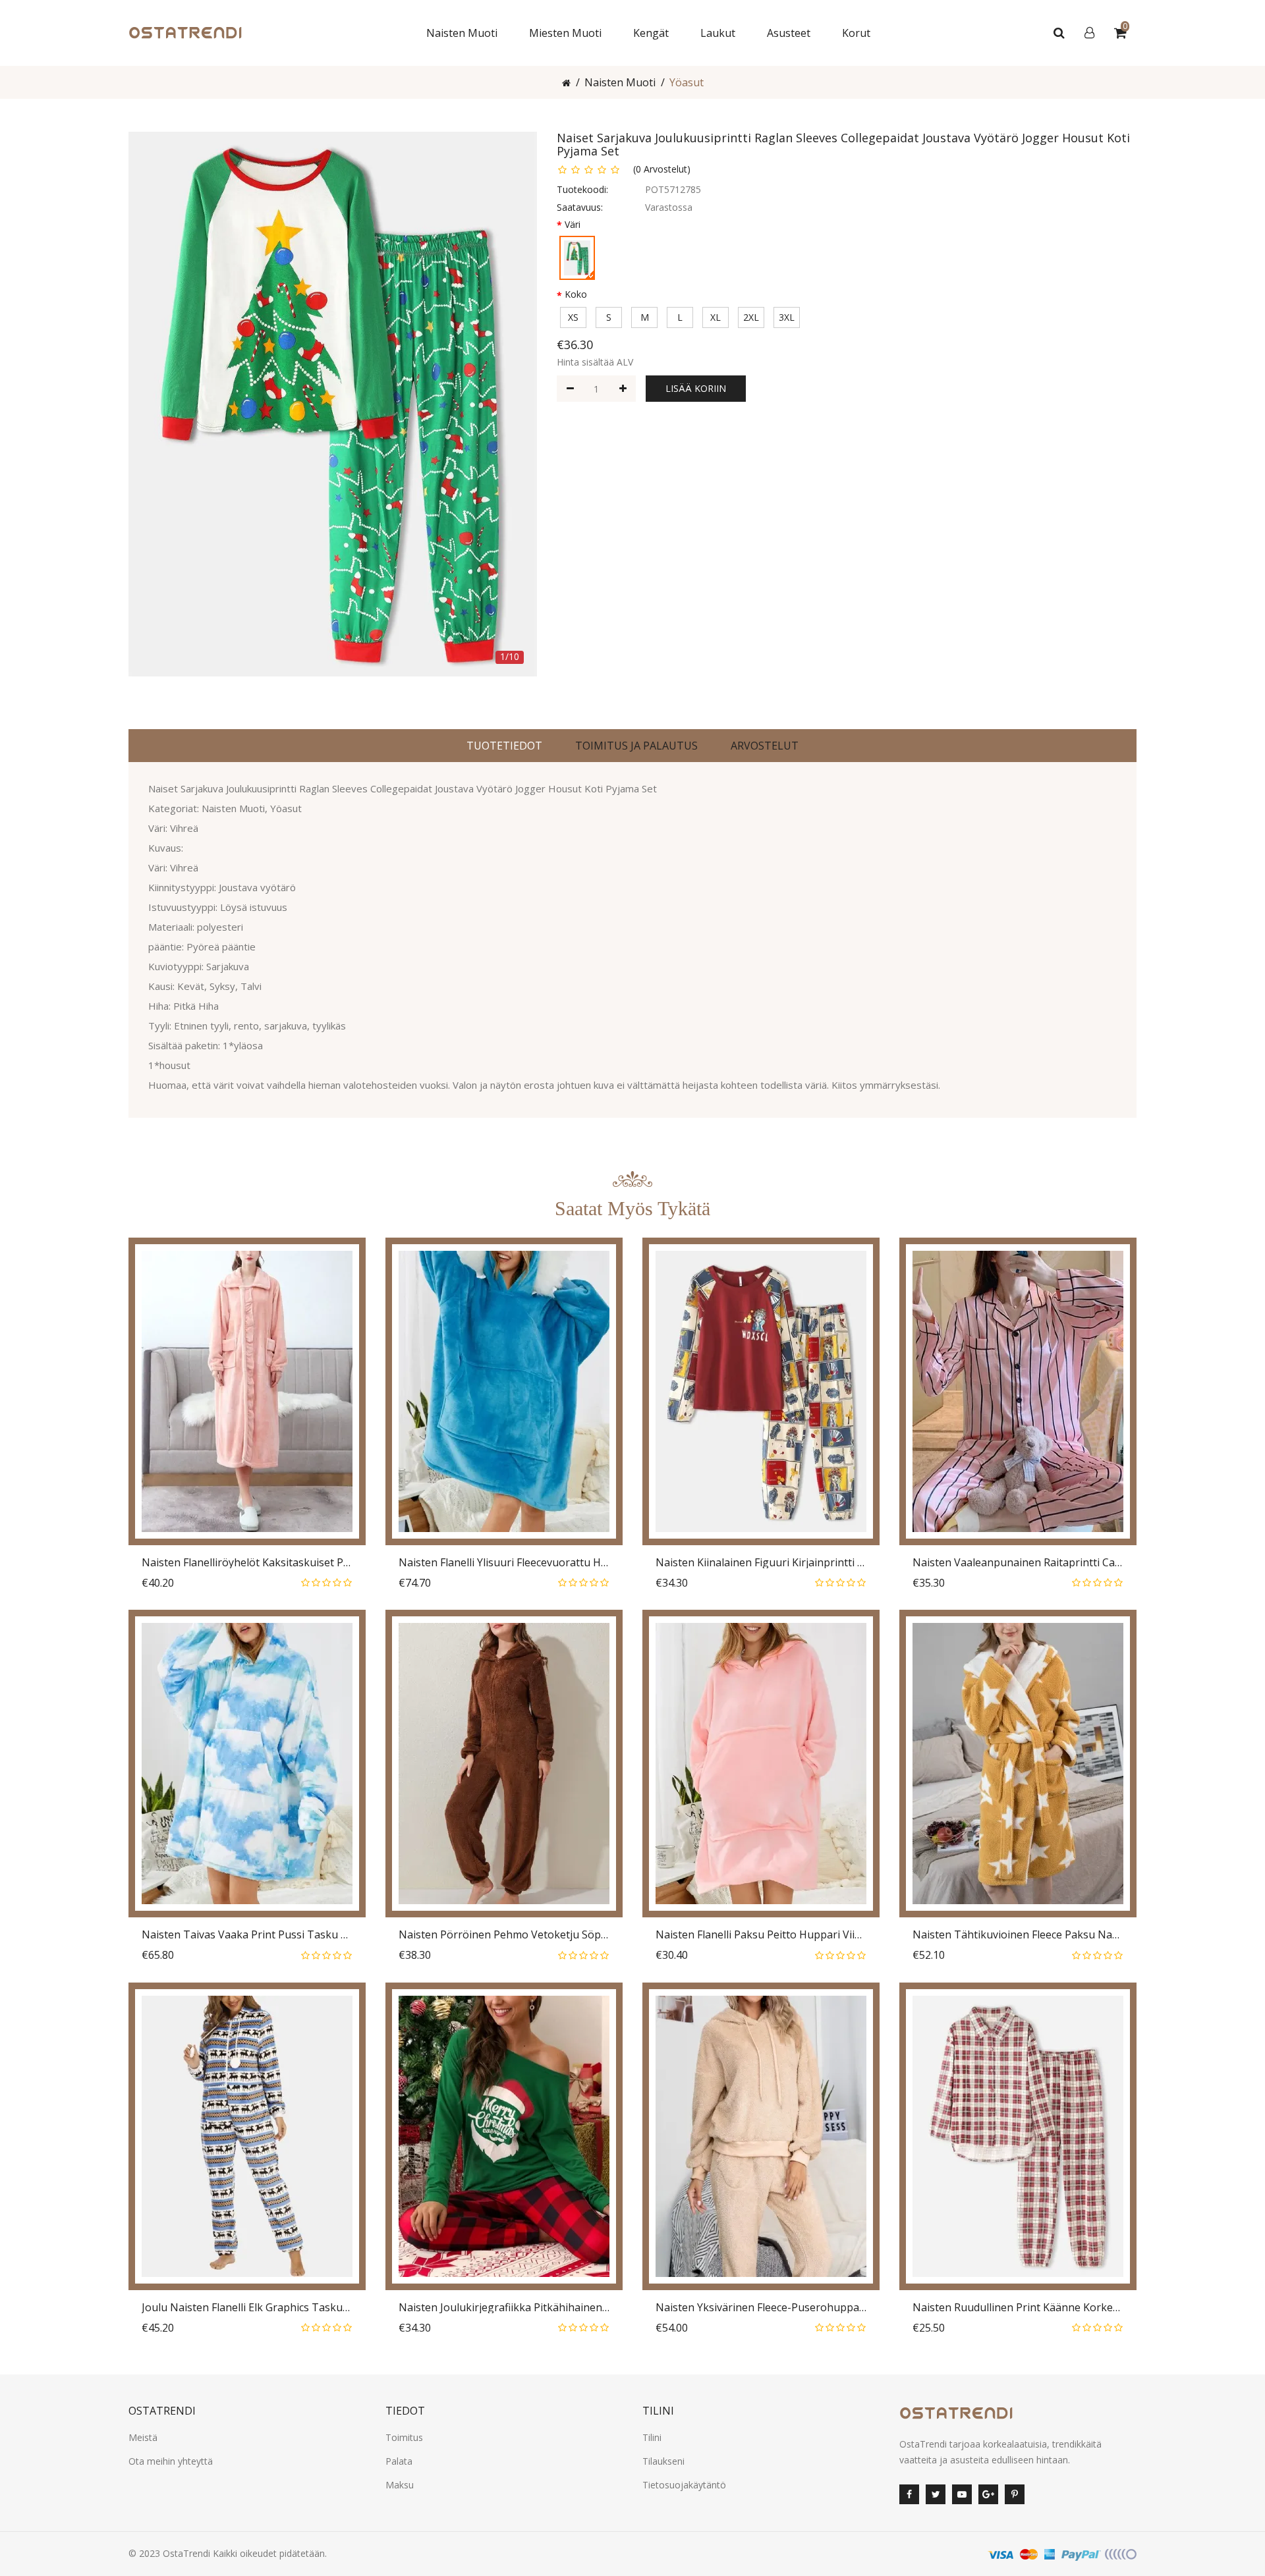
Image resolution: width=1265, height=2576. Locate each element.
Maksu (400, 2485)
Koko (576, 294)
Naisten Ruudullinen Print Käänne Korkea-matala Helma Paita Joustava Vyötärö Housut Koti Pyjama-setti (1018, 2308)
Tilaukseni (663, 2461)
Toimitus (404, 2437)
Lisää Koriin (696, 388)
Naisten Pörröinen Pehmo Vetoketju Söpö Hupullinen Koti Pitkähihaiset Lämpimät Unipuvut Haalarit (504, 1935)
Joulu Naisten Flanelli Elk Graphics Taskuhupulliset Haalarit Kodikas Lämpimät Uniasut (247, 2308)
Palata (399, 2461)
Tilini (652, 2437)
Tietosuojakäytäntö (684, 2485)
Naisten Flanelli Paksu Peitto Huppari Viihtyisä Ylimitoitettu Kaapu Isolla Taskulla (761, 1935)
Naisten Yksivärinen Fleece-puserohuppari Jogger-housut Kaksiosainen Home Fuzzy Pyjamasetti (761, 2308)
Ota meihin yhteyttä (171, 2461)
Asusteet (789, 33)
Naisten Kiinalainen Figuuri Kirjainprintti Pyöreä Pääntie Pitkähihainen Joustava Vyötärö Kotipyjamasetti (761, 1563)
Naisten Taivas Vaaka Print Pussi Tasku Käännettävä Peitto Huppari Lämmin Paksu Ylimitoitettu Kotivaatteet (247, 1935)
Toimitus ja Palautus (636, 746)
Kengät (651, 33)
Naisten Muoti (462, 33)
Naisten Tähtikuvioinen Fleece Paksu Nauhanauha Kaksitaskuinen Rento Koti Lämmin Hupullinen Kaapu (1018, 1935)
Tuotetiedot (504, 746)
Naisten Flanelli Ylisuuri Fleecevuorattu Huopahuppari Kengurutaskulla (504, 1563)
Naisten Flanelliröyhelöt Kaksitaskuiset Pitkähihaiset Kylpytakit (247, 1563)
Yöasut (687, 82)
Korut (856, 33)
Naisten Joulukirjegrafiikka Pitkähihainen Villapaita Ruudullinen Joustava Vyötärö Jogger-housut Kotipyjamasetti (504, 2308)
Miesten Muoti (565, 33)
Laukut (718, 33)
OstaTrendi (186, 2553)
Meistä (143, 2437)
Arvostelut (765, 746)
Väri (573, 224)
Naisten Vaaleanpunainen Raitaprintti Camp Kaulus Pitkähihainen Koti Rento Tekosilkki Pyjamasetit (1018, 1563)
